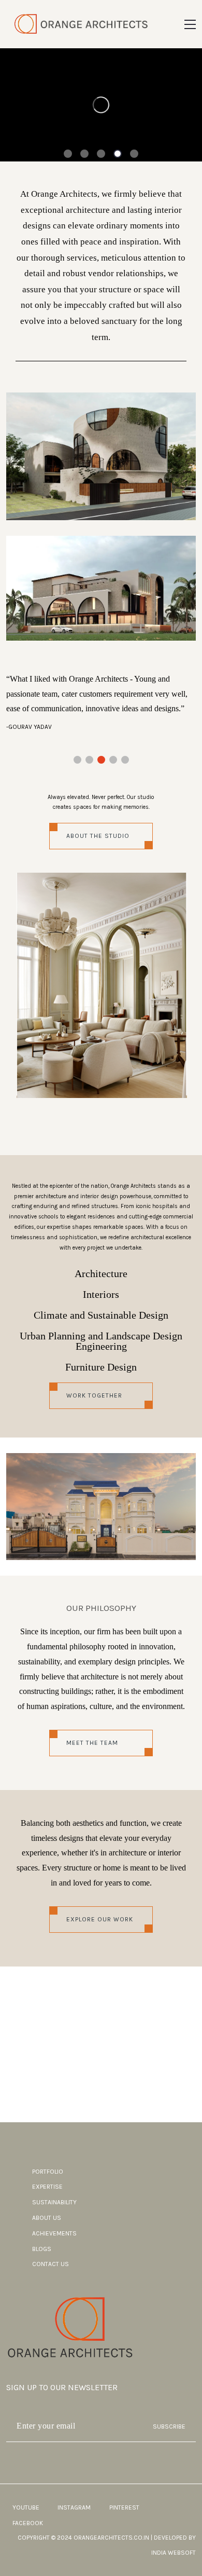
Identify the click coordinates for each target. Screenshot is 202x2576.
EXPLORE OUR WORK (100, 1919)
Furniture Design (101, 1367)
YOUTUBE (26, 2507)
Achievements (54, 2233)
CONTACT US (51, 2264)
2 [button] (84, 155)
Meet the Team (92, 1743)
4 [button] (118, 155)
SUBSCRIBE (169, 2426)
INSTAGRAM (74, 2507)
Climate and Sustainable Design (101, 1315)
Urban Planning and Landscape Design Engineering (101, 1341)
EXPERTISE (47, 2187)
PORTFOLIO (48, 2172)
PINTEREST (124, 2507)
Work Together (94, 1395)
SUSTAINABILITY (54, 2202)
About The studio (98, 836)
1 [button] (68, 155)
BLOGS (42, 2249)
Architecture (101, 1273)
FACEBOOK (28, 2523)
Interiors (101, 1294)
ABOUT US (47, 2218)
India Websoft (174, 2553)
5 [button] (134, 155)
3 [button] (101, 155)
